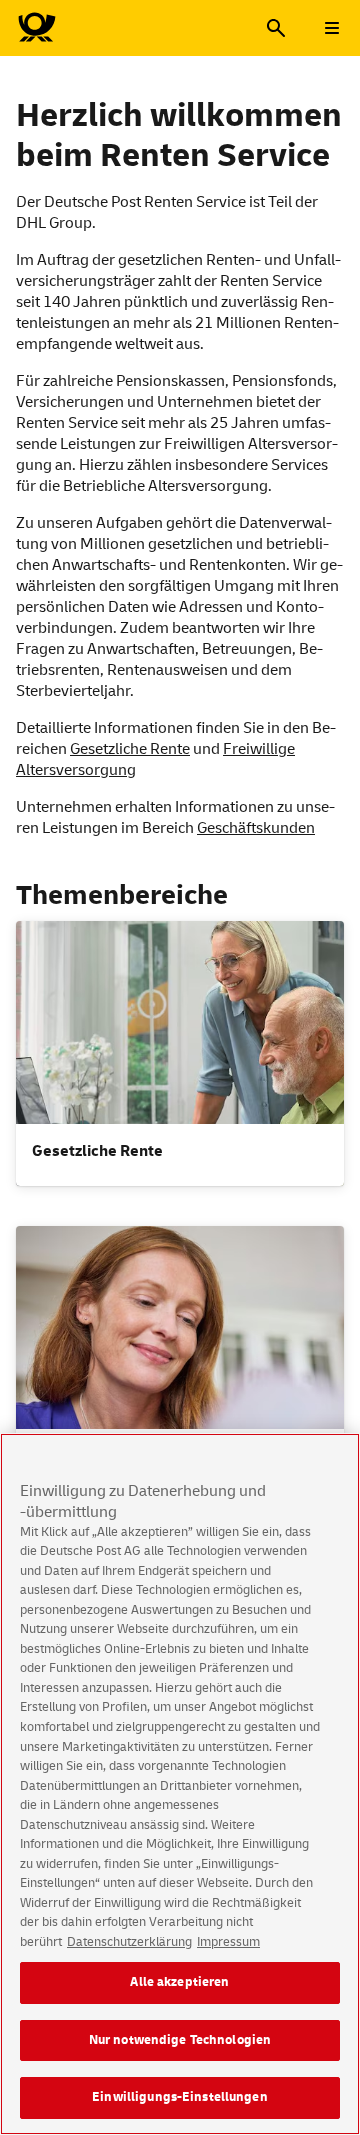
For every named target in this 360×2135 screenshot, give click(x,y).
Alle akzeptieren (179, 1982)
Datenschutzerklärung (129, 1942)
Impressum (228, 1942)
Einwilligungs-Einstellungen (180, 2097)
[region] (180, 1784)
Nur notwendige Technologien (180, 2040)
